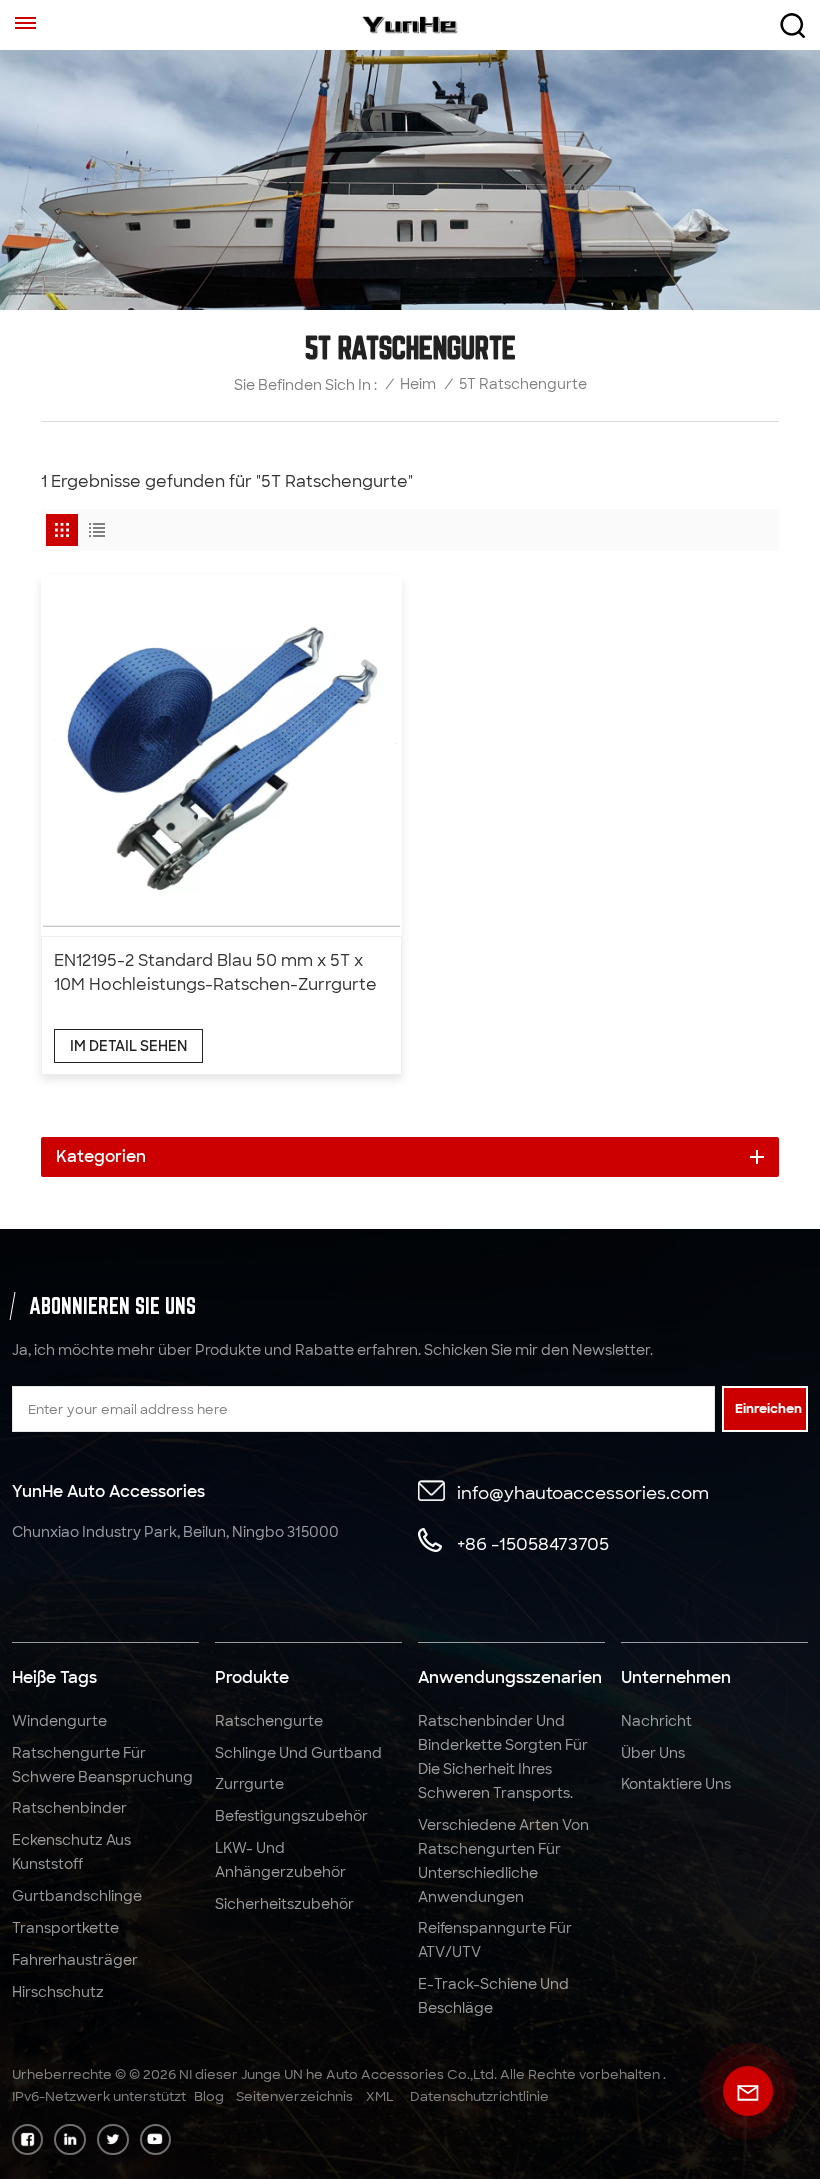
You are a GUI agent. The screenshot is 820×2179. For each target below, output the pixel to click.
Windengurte (59, 1721)
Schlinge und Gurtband (298, 1753)
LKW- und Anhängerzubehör (280, 1860)
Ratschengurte (269, 1721)
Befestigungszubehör (291, 1816)
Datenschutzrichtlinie (479, 2096)
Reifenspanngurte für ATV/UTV (495, 1940)
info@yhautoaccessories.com (583, 1492)
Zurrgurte (249, 1784)
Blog (209, 2096)
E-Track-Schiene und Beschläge (493, 1996)
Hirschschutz (58, 1992)
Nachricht (656, 1721)
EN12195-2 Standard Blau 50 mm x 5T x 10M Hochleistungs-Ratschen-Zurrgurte (215, 972)
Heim (418, 384)
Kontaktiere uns (676, 1784)
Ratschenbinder (69, 1808)
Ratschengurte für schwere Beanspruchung (102, 1765)
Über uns (653, 1753)
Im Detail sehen (128, 1046)
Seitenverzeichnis (294, 2096)
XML (380, 2096)
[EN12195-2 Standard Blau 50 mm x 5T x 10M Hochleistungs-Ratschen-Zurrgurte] (221, 755)
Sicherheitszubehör (284, 1904)
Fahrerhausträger (75, 1960)
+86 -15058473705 (533, 1543)
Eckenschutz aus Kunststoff (71, 1852)
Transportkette (65, 1928)
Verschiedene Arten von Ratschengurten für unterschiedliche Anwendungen (503, 1861)
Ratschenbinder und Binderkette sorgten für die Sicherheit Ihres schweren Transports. (503, 1757)
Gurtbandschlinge (77, 1896)
